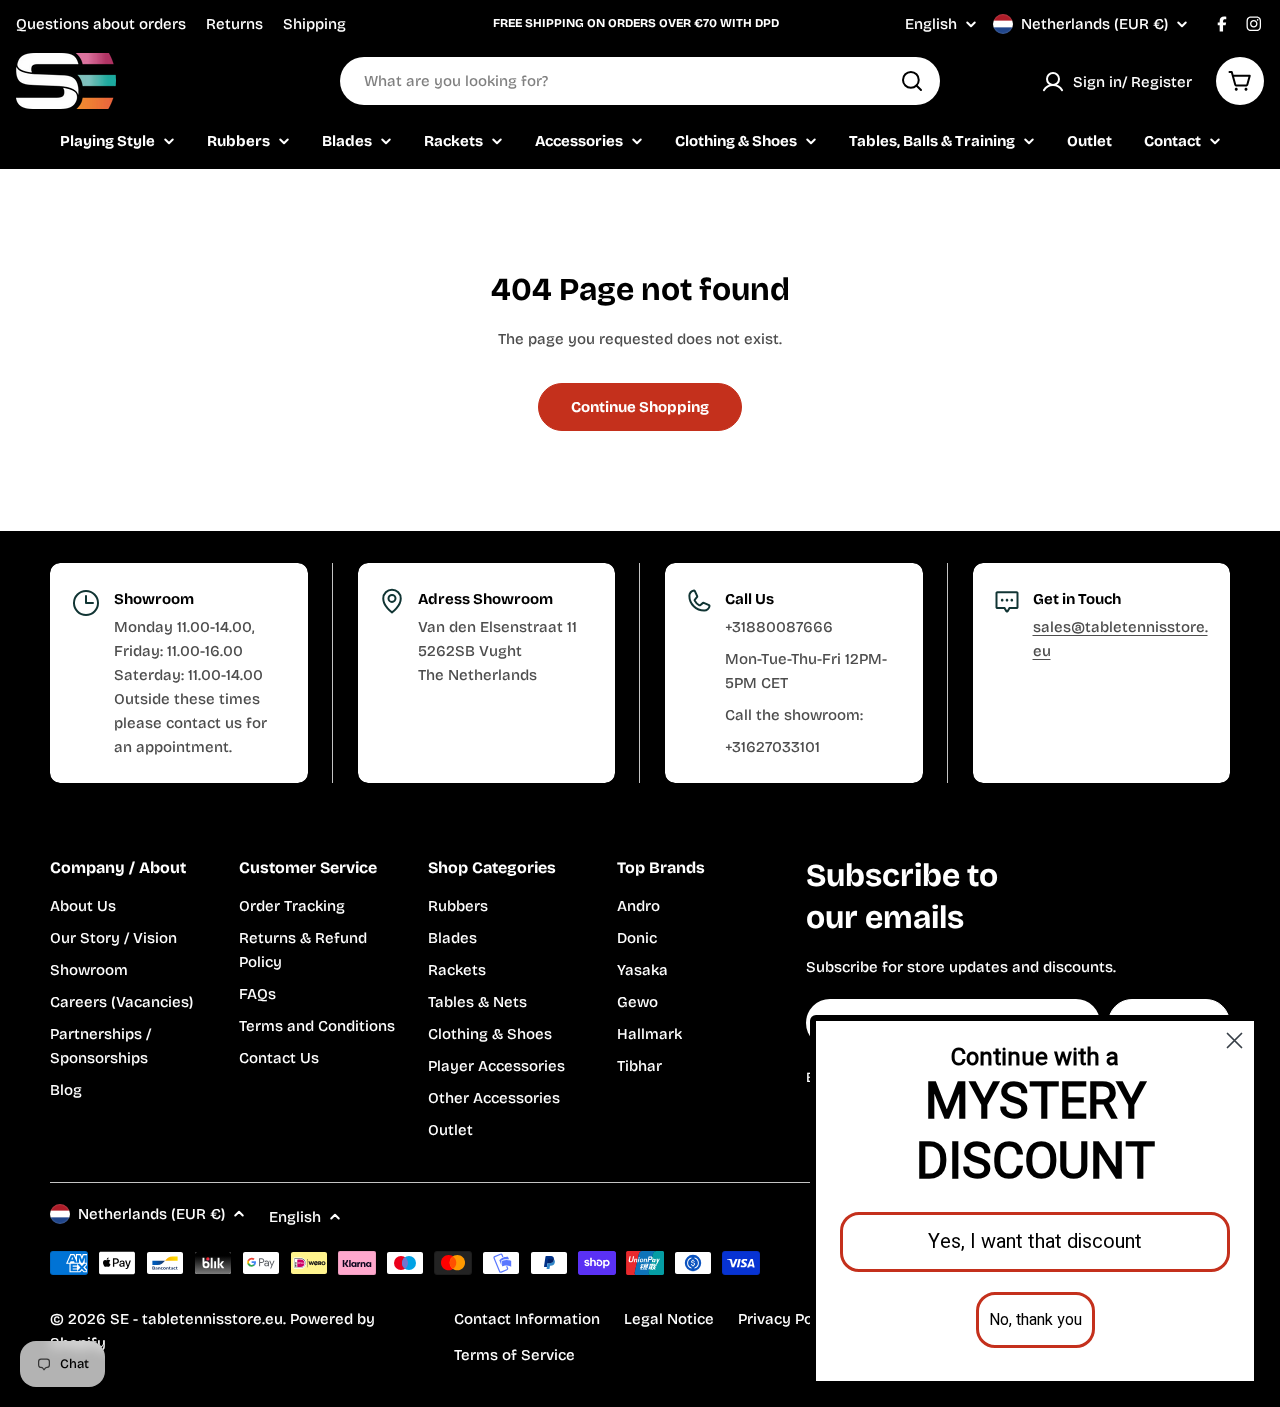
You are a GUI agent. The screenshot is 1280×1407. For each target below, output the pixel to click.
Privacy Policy (788, 1319)
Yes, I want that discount (1035, 1241)
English (931, 24)
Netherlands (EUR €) (1094, 24)
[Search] (912, 81)
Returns (234, 24)
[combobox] (640, 81)
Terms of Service (514, 1355)
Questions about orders (101, 24)
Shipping (314, 24)
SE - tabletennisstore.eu (196, 1319)
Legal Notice (669, 1319)
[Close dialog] (1234, 1040)
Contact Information (527, 1319)
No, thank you (1035, 1320)
